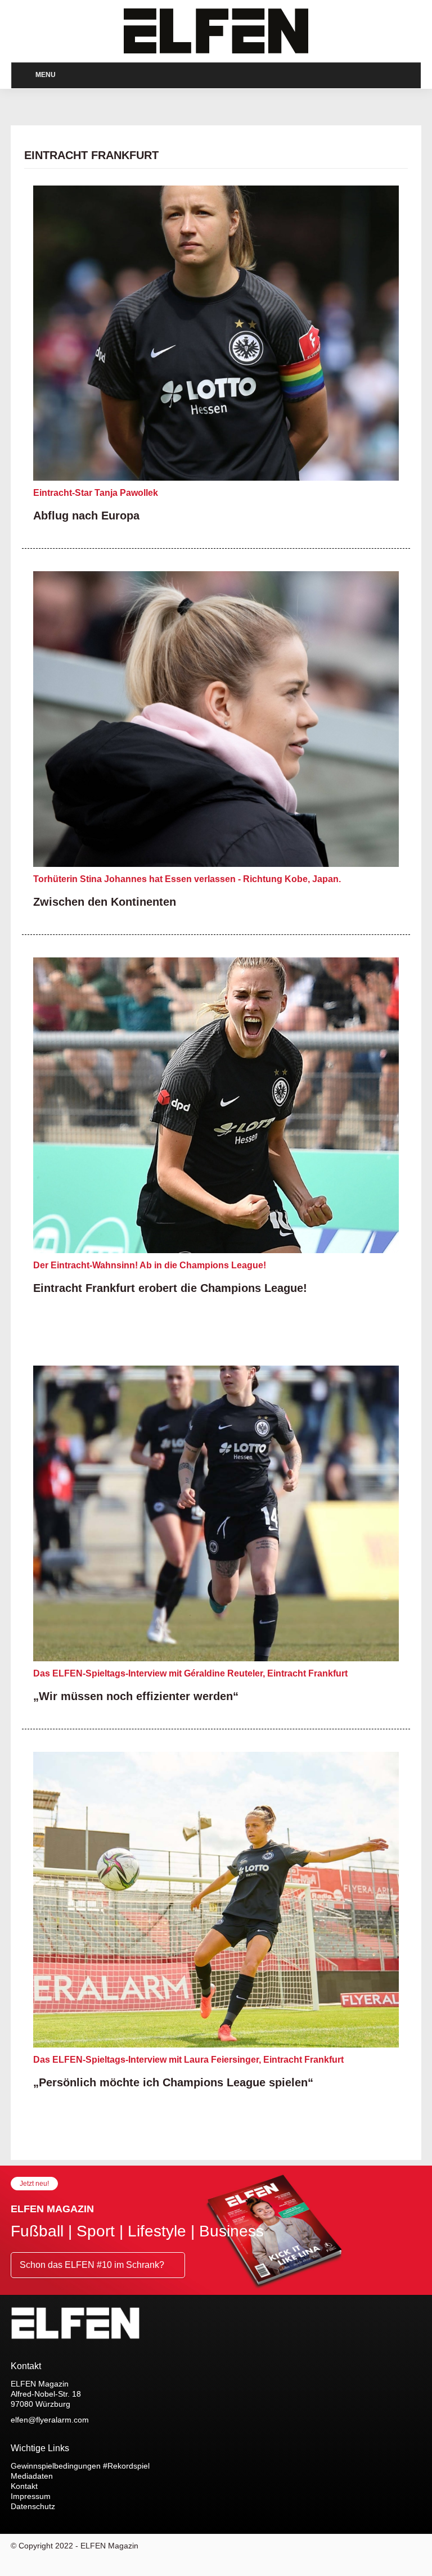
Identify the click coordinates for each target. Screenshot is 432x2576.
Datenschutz (33, 2506)
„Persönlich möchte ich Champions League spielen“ (166, 2082)
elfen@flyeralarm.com (50, 2420)
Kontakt (25, 2486)
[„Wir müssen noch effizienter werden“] (216, 1513)
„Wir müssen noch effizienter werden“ (130, 1696)
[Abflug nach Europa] (216, 333)
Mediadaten (33, 2476)
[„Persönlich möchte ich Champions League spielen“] (216, 1900)
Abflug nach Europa (85, 515)
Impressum (30, 2496)
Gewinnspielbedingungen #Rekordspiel (81, 2466)
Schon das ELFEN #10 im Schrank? (92, 2265)
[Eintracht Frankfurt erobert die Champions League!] (216, 1105)
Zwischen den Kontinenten (102, 901)
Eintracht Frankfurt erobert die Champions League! (166, 1288)
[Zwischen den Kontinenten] (216, 719)
